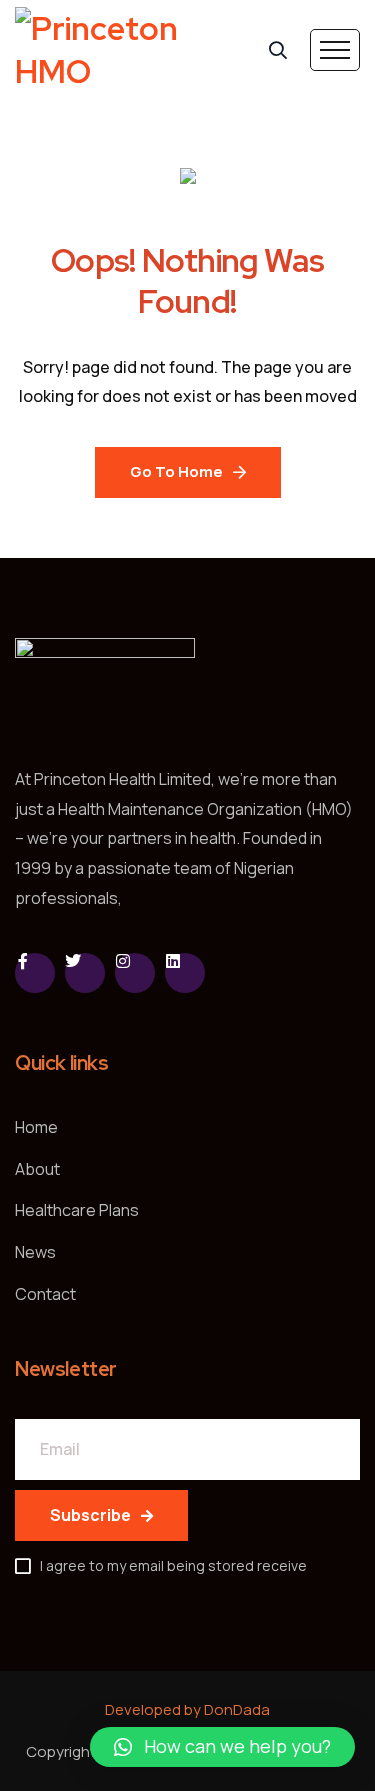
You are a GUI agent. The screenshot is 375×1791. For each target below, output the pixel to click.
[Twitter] (85, 973)
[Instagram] (135, 973)
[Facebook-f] (35, 973)
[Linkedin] (185, 973)
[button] (222, 1747)
